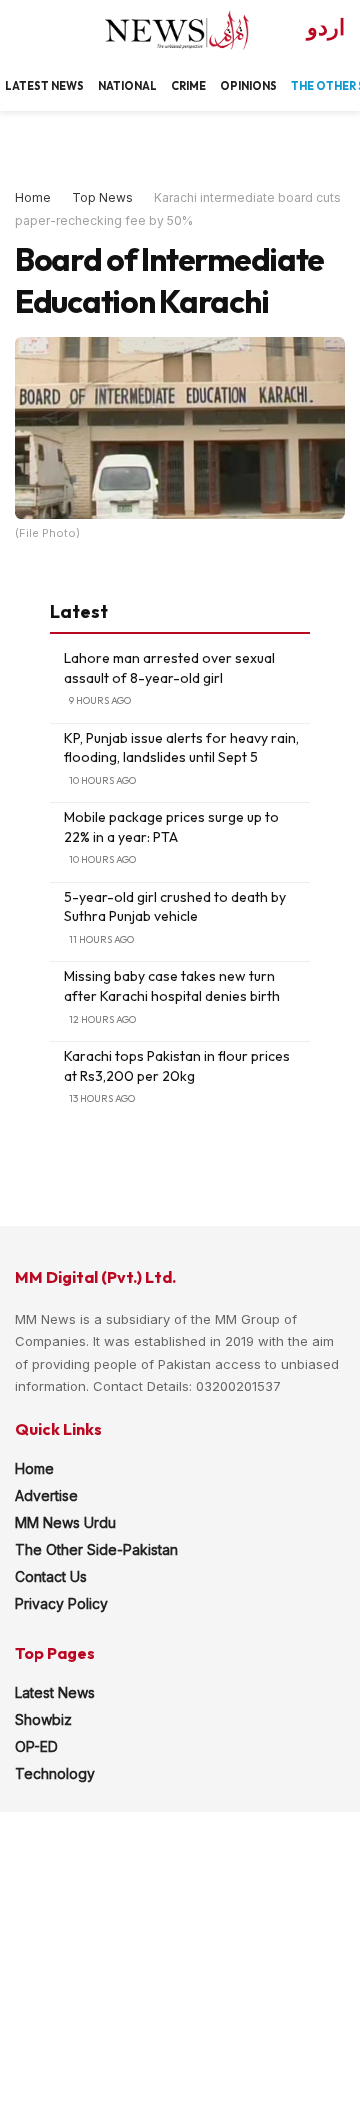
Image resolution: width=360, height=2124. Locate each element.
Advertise (46, 1495)
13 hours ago (102, 1098)
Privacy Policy (61, 1603)
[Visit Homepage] (159, 30)
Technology (55, 1773)
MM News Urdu (65, 1522)
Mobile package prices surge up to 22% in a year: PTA (171, 827)
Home (33, 197)
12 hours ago (102, 1019)
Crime (188, 86)
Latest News (55, 1692)
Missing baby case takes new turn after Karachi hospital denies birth (172, 986)
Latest (27, 86)
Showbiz (43, 1719)
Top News (102, 197)
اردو (326, 27)
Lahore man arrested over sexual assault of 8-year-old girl (169, 668)
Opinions (248, 86)
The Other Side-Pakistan (96, 1549)
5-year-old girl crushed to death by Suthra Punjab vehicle (175, 907)
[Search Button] (23, 30)
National (127, 86)
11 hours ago (101, 939)
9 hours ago (100, 700)
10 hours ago (102, 780)
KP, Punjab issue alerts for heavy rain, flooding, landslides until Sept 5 (181, 748)
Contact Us (51, 1576)
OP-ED (36, 1746)
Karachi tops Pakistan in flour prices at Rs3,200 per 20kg (177, 1066)
